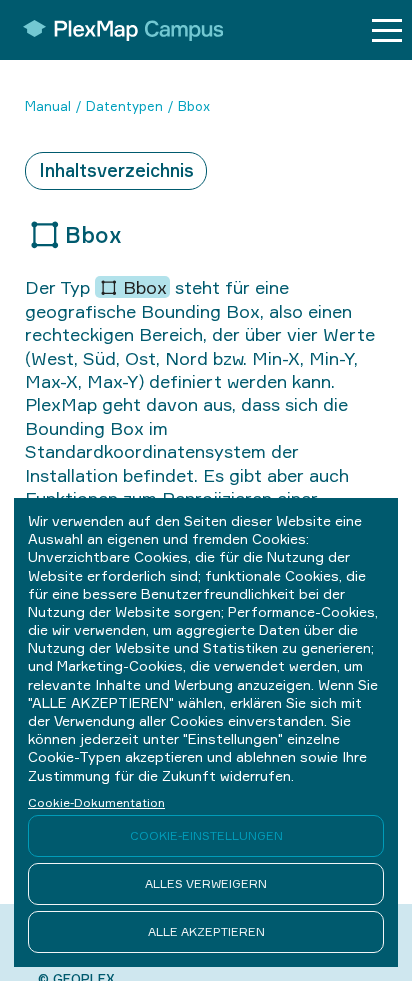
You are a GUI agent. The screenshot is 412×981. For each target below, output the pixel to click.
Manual (48, 106)
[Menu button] (387, 30)
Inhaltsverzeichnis (116, 170)
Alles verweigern (206, 883)
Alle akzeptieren (206, 931)
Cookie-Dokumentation (96, 802)
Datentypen (124, 106)
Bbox (194, 106)
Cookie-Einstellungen (206, 835)
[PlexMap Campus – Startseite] (116, 30)
